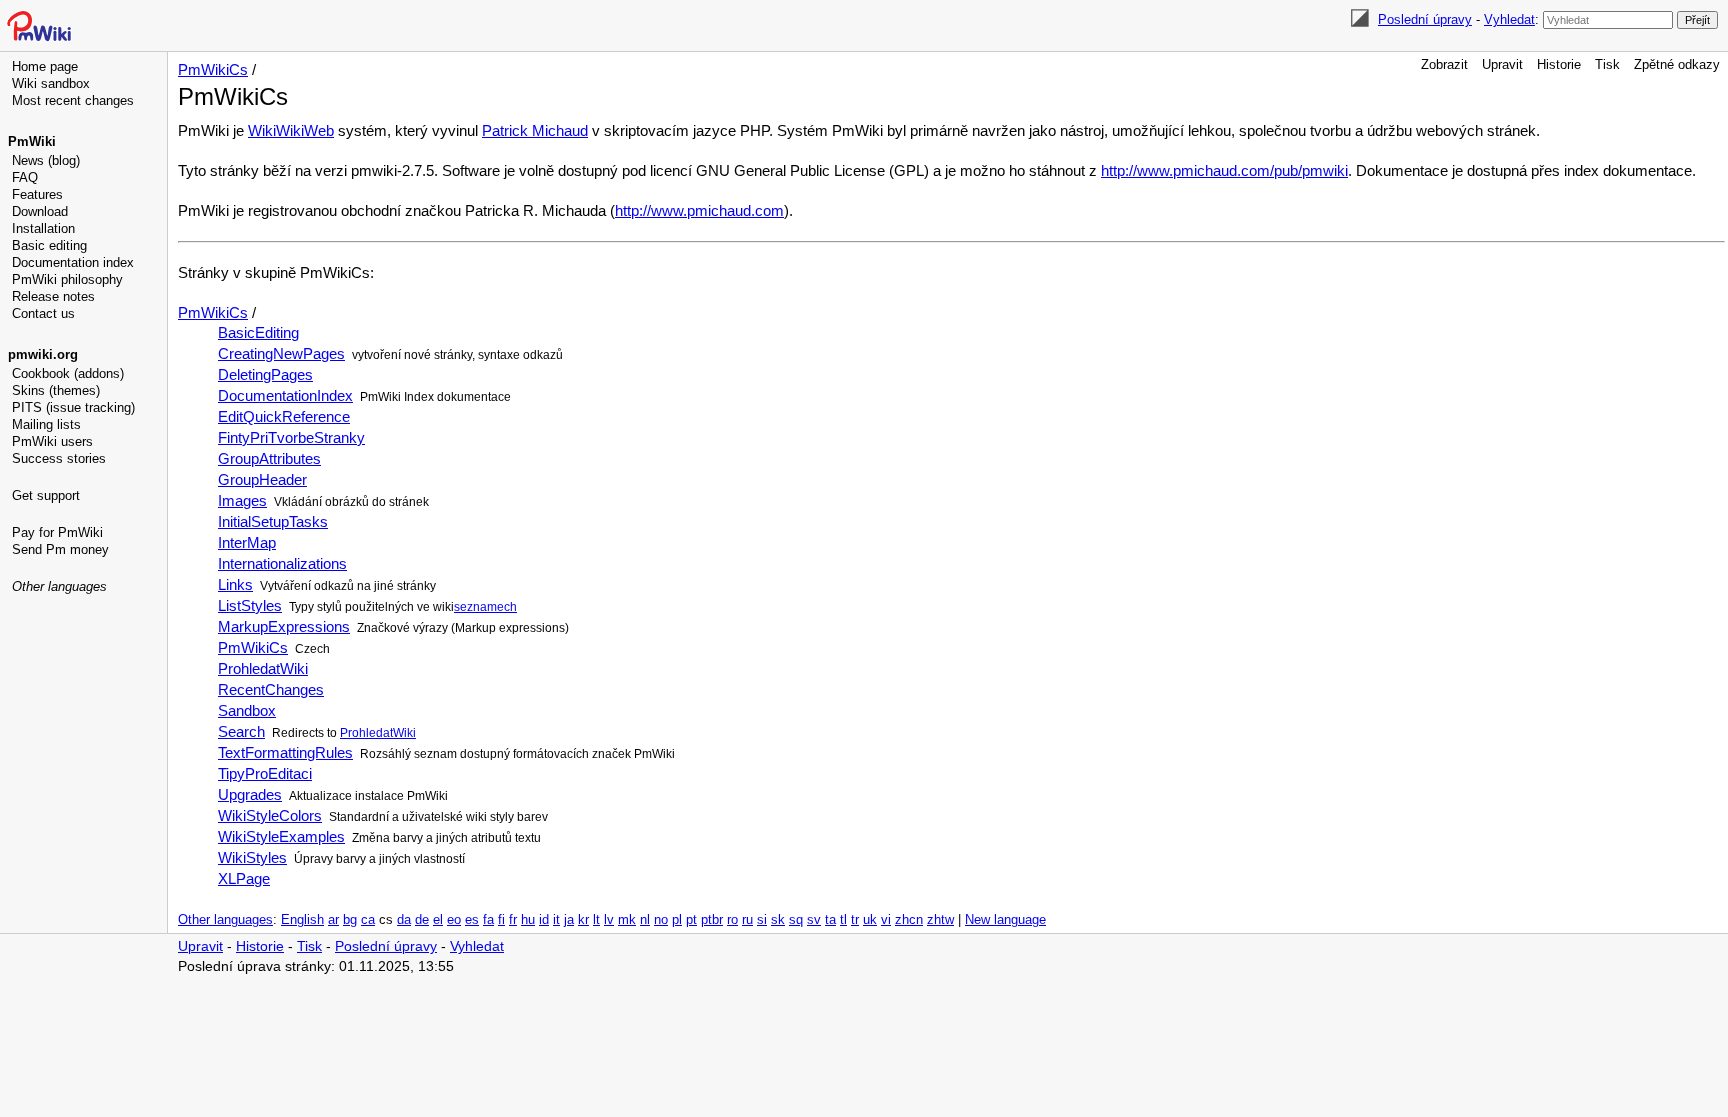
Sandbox (247, 710)
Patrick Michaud (535, 130)
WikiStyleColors (270, 815)
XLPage (244, 878)
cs (386, 920)
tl (843, 920)
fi (501, 920)
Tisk (1607, 64)
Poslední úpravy (1425, 19)
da (404, 920)
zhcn (909, 920)
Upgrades (250, 794)
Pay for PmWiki (57, 532)
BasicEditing (258, 332)
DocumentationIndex (285, 395)
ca (368, 920)
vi (886, 920)
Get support (46, 495)
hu (528, 920)
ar (333, 920)
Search (241, 731)
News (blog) (46, 160)
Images (242, 500)
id (544, 920)
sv (814, 920)
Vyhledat (1509, 19)
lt (596, 920)
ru (747, 920)
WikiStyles (252, 857)
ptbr (712, 920)
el (438, 920)
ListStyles (250, 605)
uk (870, 920)
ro (732, 920)
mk (627, 920)
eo (454, 920)
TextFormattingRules (285, 752)
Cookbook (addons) (68, 373)
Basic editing (49, 245)
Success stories (59, 458)
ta (830, 920)
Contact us (43, 313)
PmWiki (32, 141)
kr (583, 920)
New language (1005, 920)
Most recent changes (73, 100)
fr (513, 920)
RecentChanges (271, 689)
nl (645, 920)
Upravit (1502, 64)
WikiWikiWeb (291, 130)
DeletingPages (265, 374)
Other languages (59, 586)
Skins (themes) (56, 390)
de (422, 920)
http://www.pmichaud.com (699, 210)
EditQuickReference (284, 416)
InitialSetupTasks (273, 521)
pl (677, 920)
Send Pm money (60, 549)
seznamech (485, 607)
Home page (45, 66)
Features (37, 194)
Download (40, 211)
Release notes (53, 296)
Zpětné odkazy (1677, 64)
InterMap (247, 542)
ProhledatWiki (263, 668)
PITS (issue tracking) (73, 407)
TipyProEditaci (265, 773)
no (661, 920)
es (472, 920)
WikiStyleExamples (281, 836)
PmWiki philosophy (67, 279)
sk (778, 920)
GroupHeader (262, 479)
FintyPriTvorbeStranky (291, 437)
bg (350, 920)
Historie (1559, 64)
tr (855, 920)
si (762, 920)
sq (796, 920)
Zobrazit (1444, 64)
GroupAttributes (269, 458)
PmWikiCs (213, 69)
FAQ (25, 177)
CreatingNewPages (281, 353)
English (302, 920)
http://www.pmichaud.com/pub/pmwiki (1224, 170)
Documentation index (73, 262)
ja (569, 920)
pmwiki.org (43, 354)
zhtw (940, 920)
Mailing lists (46, 424)
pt (691, 920)
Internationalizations (282, 563)
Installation (43, 228)
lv (609, 920)
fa (488, 920)
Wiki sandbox (51, 83)
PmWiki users (52, 441)
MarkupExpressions (284, 626)
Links (235, 584)
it (556, 920)
